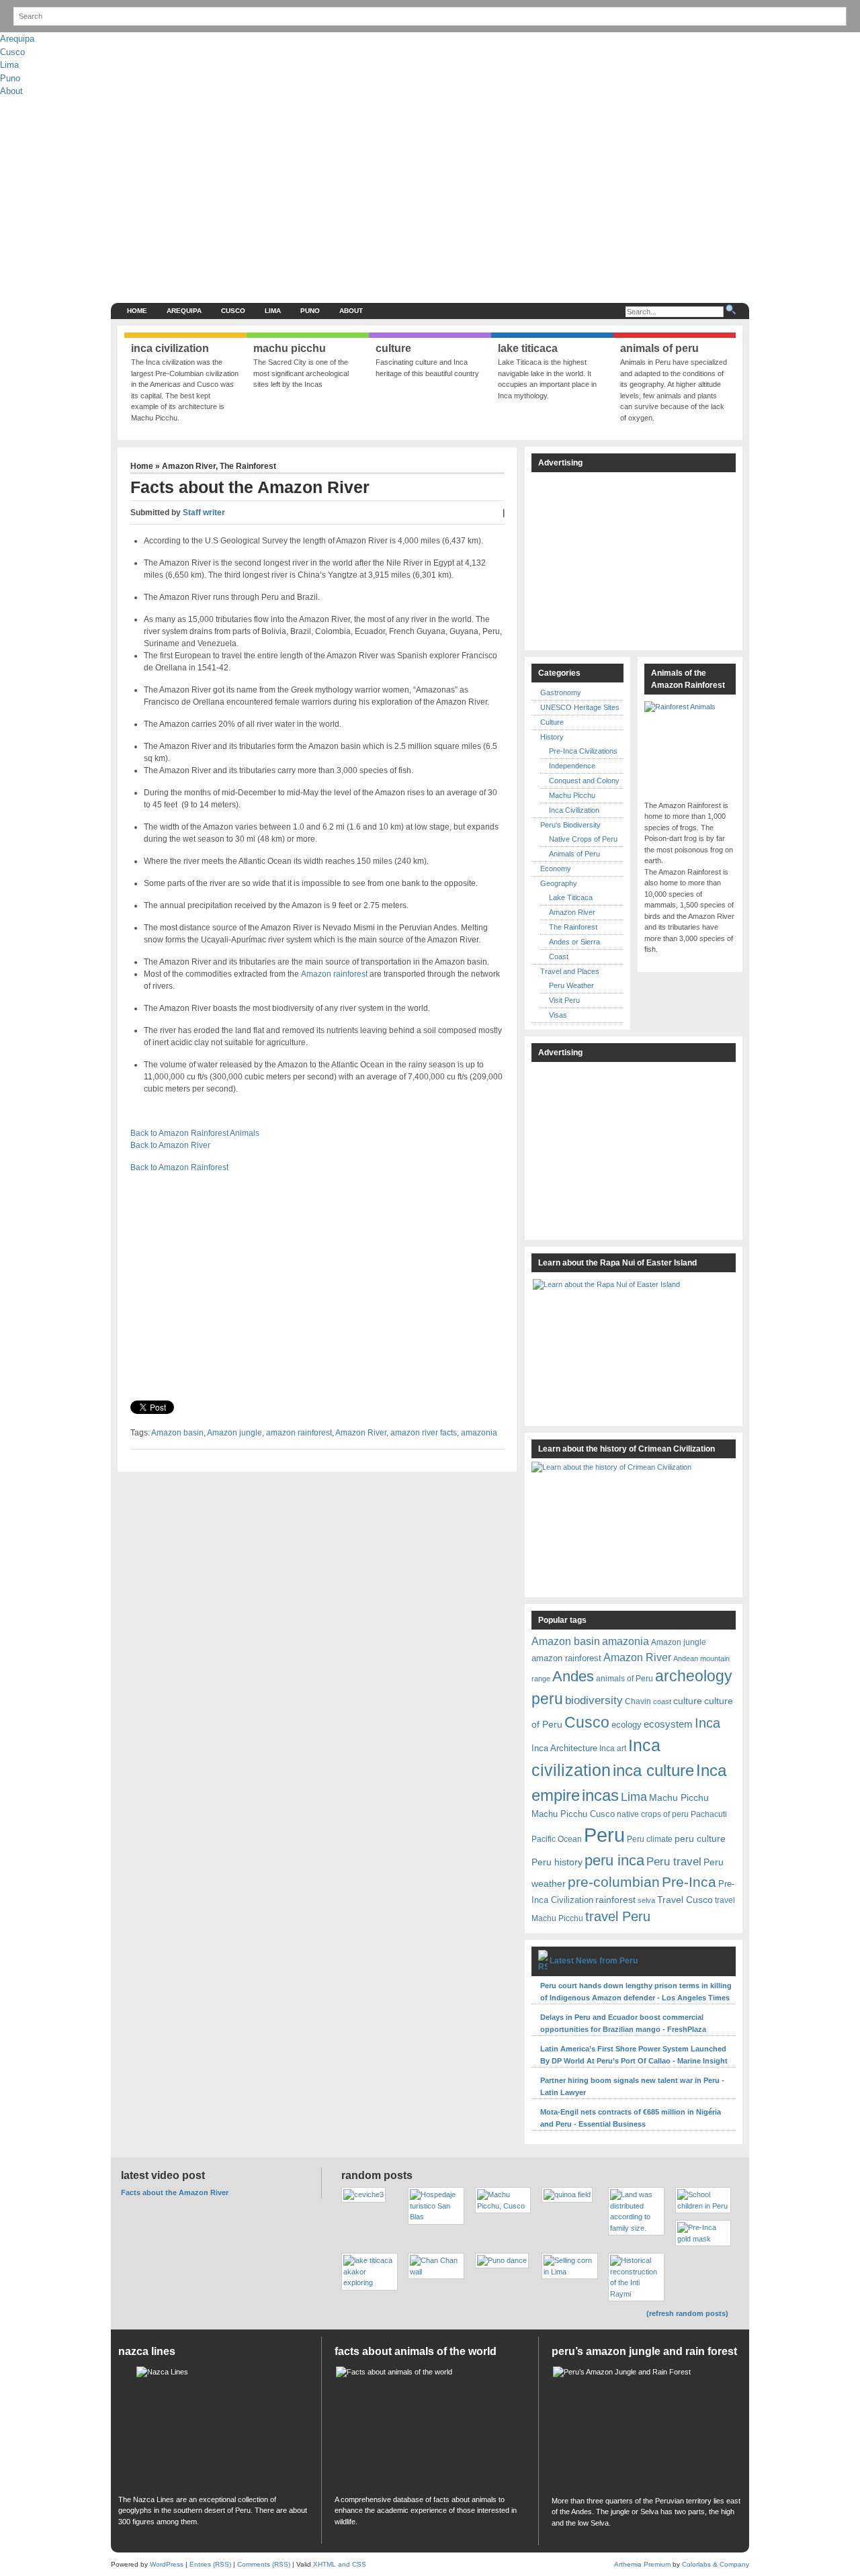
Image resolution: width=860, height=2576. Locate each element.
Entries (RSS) (210, 2564)
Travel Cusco (685, 1900)
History (552, 737)
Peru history (557, 1862)
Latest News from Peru (594, 1961)
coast (662, 1701)
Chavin (638, 1701)
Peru (604, 1835)
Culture (552, 722)
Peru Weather (571, 985)
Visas (558, 1015)
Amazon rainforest (334, 974)
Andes (573, 1676)
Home (137, 311)
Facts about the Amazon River (175, 2192)
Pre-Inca (689, 1882)
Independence (572, 766)
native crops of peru (653, 1814)
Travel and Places (570, 971)
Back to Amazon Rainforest (179, 1167)
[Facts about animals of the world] (429, 2427)
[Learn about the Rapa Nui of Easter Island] (634, 1346)
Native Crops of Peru (583, 839)
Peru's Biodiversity (570, 825)
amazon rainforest (299, 1433)
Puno (10, 78)
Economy (556, 869)
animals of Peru (625, 1678)
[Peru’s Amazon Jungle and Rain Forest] (646, 2428)
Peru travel (674, 1861)
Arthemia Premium (642, 2564)
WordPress (167, 2564)
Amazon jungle (234, 1433)
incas (600, 1795)
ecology (627, 1725)
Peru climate (650, 1839)
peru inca (614, 1860)
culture (688, 1701)
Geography (559, 883)
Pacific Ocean (557, 1839)
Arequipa (17, 39)
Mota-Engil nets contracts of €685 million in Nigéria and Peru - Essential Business (631, 2118)
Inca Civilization (574, 810)
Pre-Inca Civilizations (583, 751)
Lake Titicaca (571, 897)
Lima (9, 65)
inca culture (653, 1771)
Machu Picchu (572, 795)
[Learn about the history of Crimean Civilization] (632, 1525)
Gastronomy (561, 693)
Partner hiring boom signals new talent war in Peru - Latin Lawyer (632, 2086)
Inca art (613, 1748)
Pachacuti (709, 1814)
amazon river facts (424, 1433)
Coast (559, 957)
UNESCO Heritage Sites (580, 707)
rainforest (615, 1900)
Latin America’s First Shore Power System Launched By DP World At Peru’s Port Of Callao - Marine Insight (634, 2055)
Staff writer (204, 513)
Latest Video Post (163, 2175)
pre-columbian (614, 1882)
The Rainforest (248, 466)
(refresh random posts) (687, 2313)
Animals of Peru (574, 854)
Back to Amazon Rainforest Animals (195, 1133)
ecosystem (668, 1724)
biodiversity (594, 1700)
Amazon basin (177, 1433)
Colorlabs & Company (716, 2564)
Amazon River (189, 466)
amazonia (479, 1433)
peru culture (700, 1838)
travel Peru (618, 1916)
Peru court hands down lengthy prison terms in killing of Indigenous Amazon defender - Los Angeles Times (636, 1992)
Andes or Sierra (574, 942)
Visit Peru (564, 1000)
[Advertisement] (502, 199)
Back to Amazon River (170, 1145)
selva (646, 1900)
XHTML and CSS (340, 2564)
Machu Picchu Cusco (573, 1814)
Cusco (12, 52)
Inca (707, 1723)
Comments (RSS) (264, 2564)
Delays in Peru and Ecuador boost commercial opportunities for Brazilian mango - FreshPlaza (623, 2023)
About (11, 91)
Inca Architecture (564, 1748)
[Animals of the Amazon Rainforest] (690, 747)
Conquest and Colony (584, 781)
